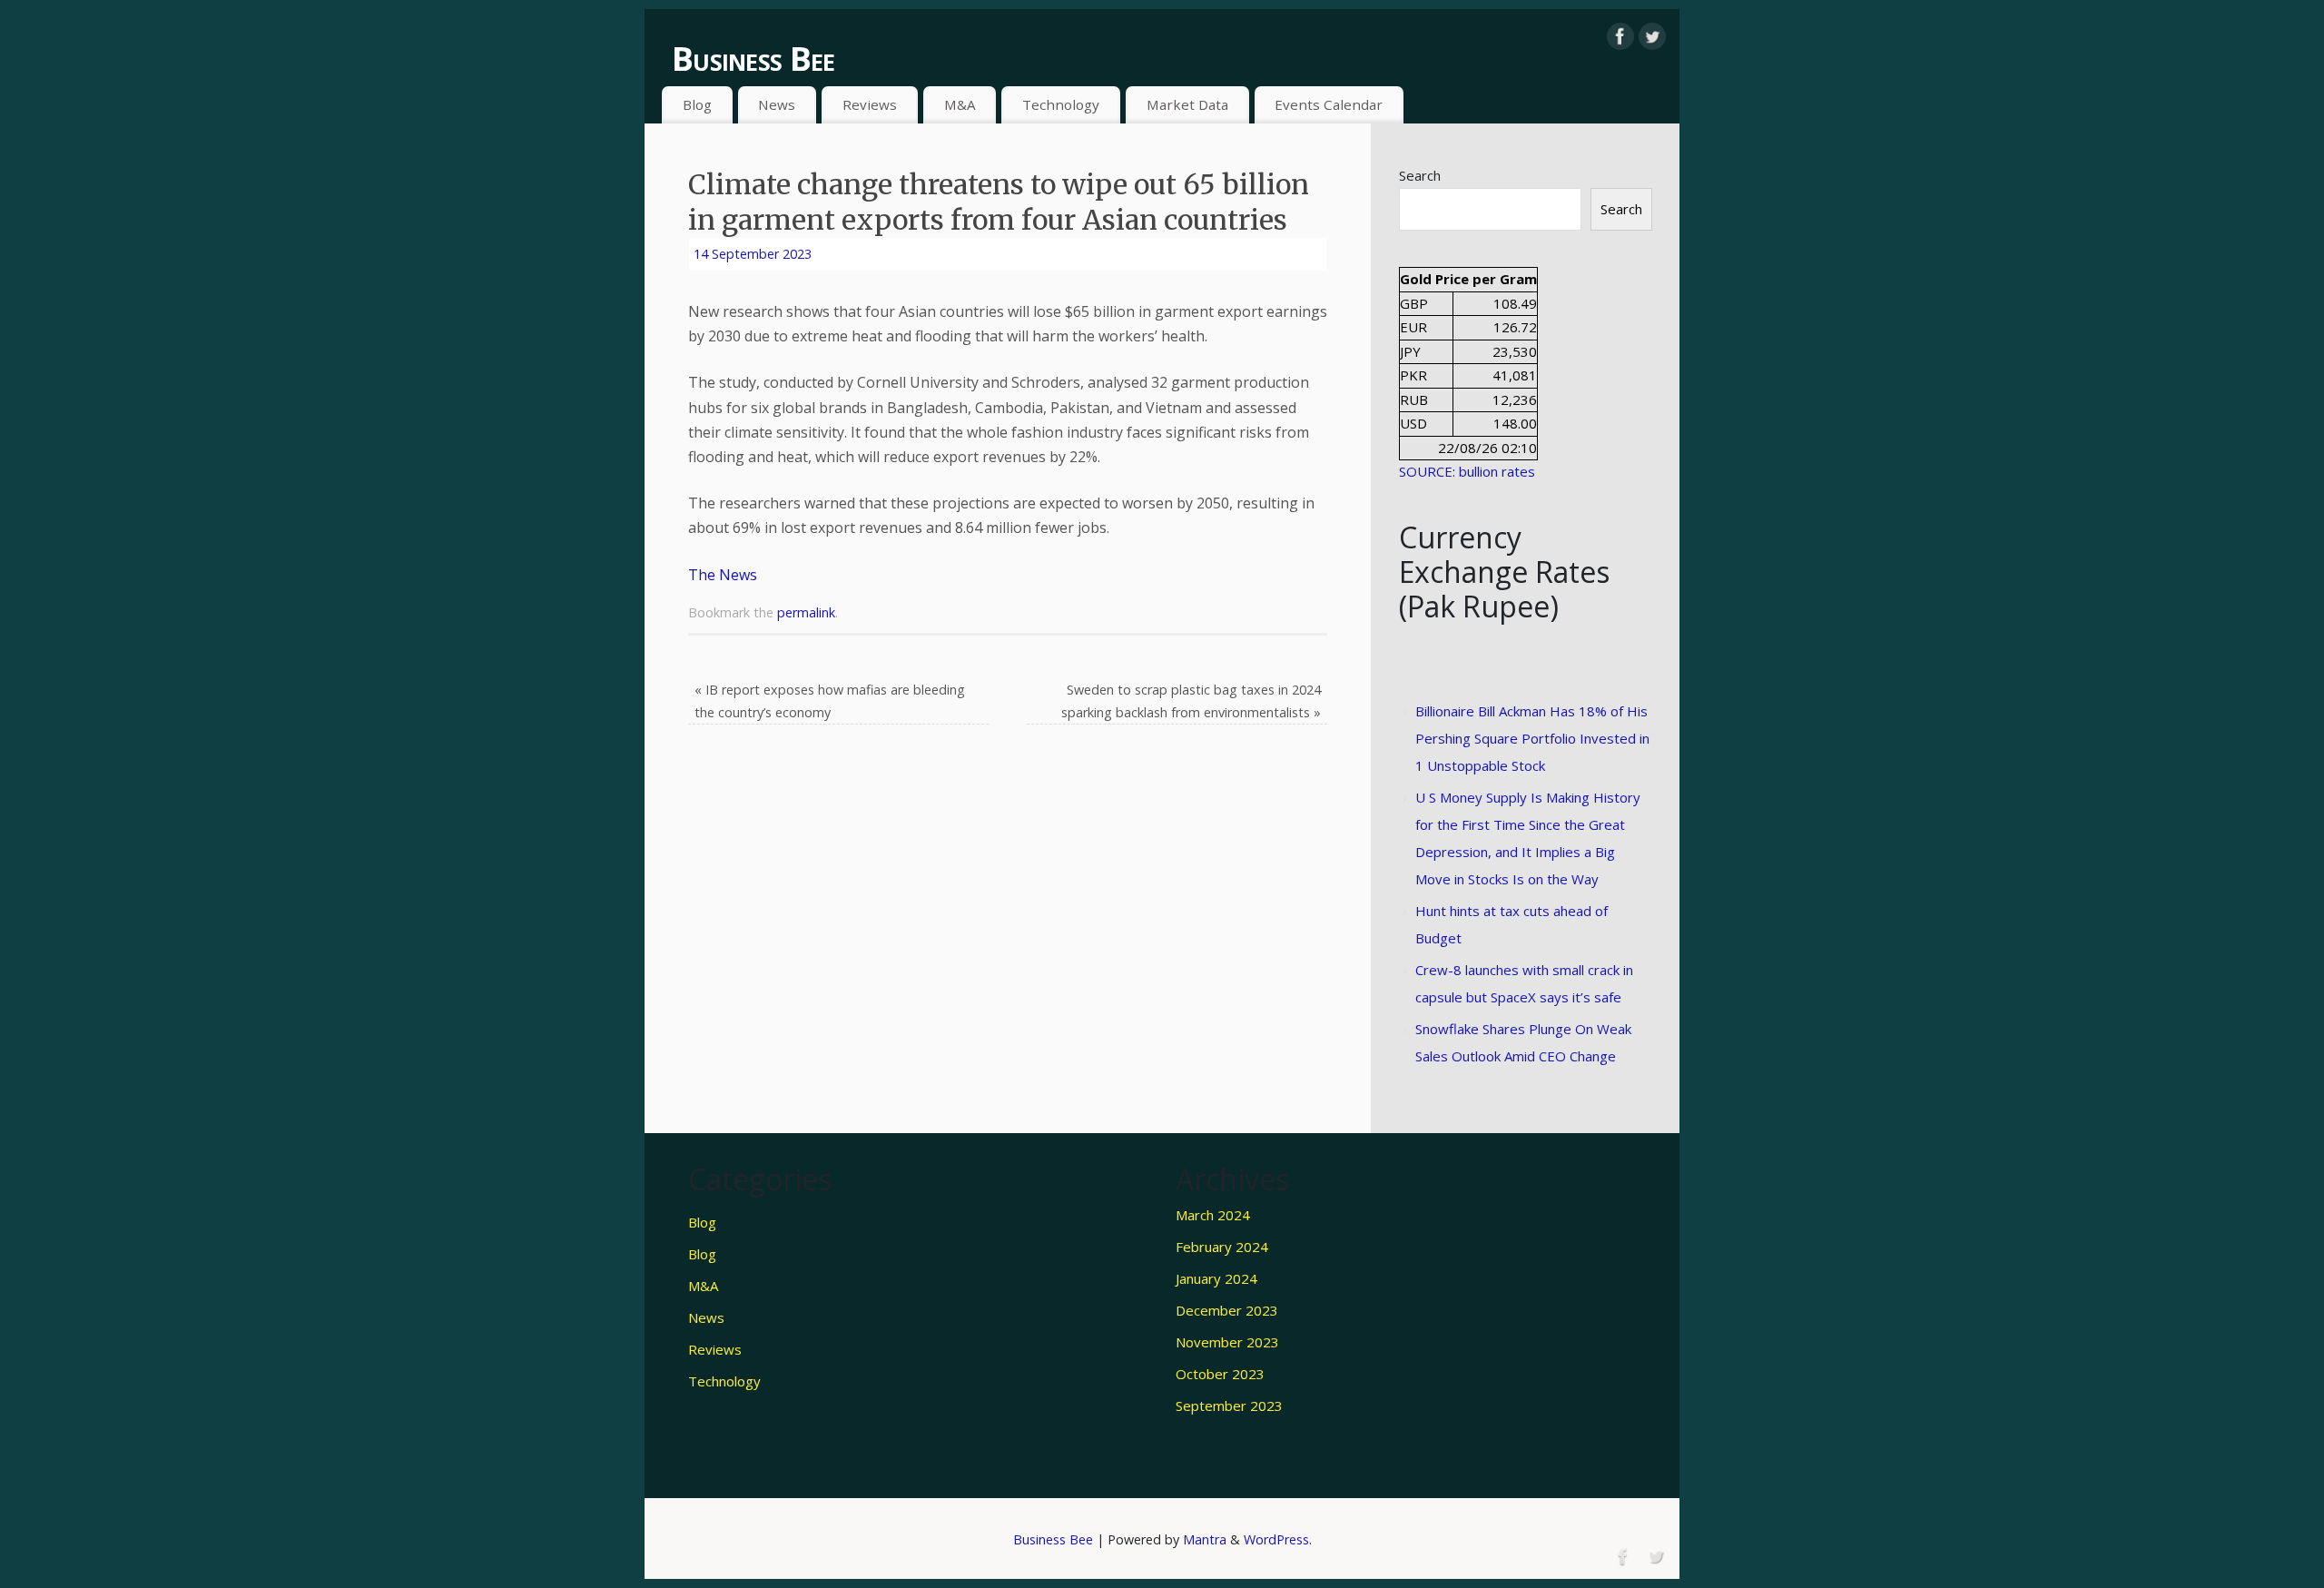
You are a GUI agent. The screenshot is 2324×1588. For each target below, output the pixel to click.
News (777, 104)
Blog (697, 104)
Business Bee (753, 59)
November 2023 (1227, 1342)
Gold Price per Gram (1468, 279)
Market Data (1187, 104)
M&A (960, 104)
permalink (806, 612)
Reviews (870, 104)
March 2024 (1213, 1215)
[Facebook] (1620, 36)
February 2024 (1222, 1247)
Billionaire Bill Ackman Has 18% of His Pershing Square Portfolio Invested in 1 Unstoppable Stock (1532, 738)
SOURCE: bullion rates (1467, 471)
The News (723, 575)
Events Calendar (1329, 104)
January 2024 (1216, 1278)
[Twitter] (1652, 36)
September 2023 (1229, 1406)
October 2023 (1220, 1374)
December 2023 (1227, 1310)
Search (1420, 175)
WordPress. (1278, 1539)
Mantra (1205, 1539)
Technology (1061, 104)
